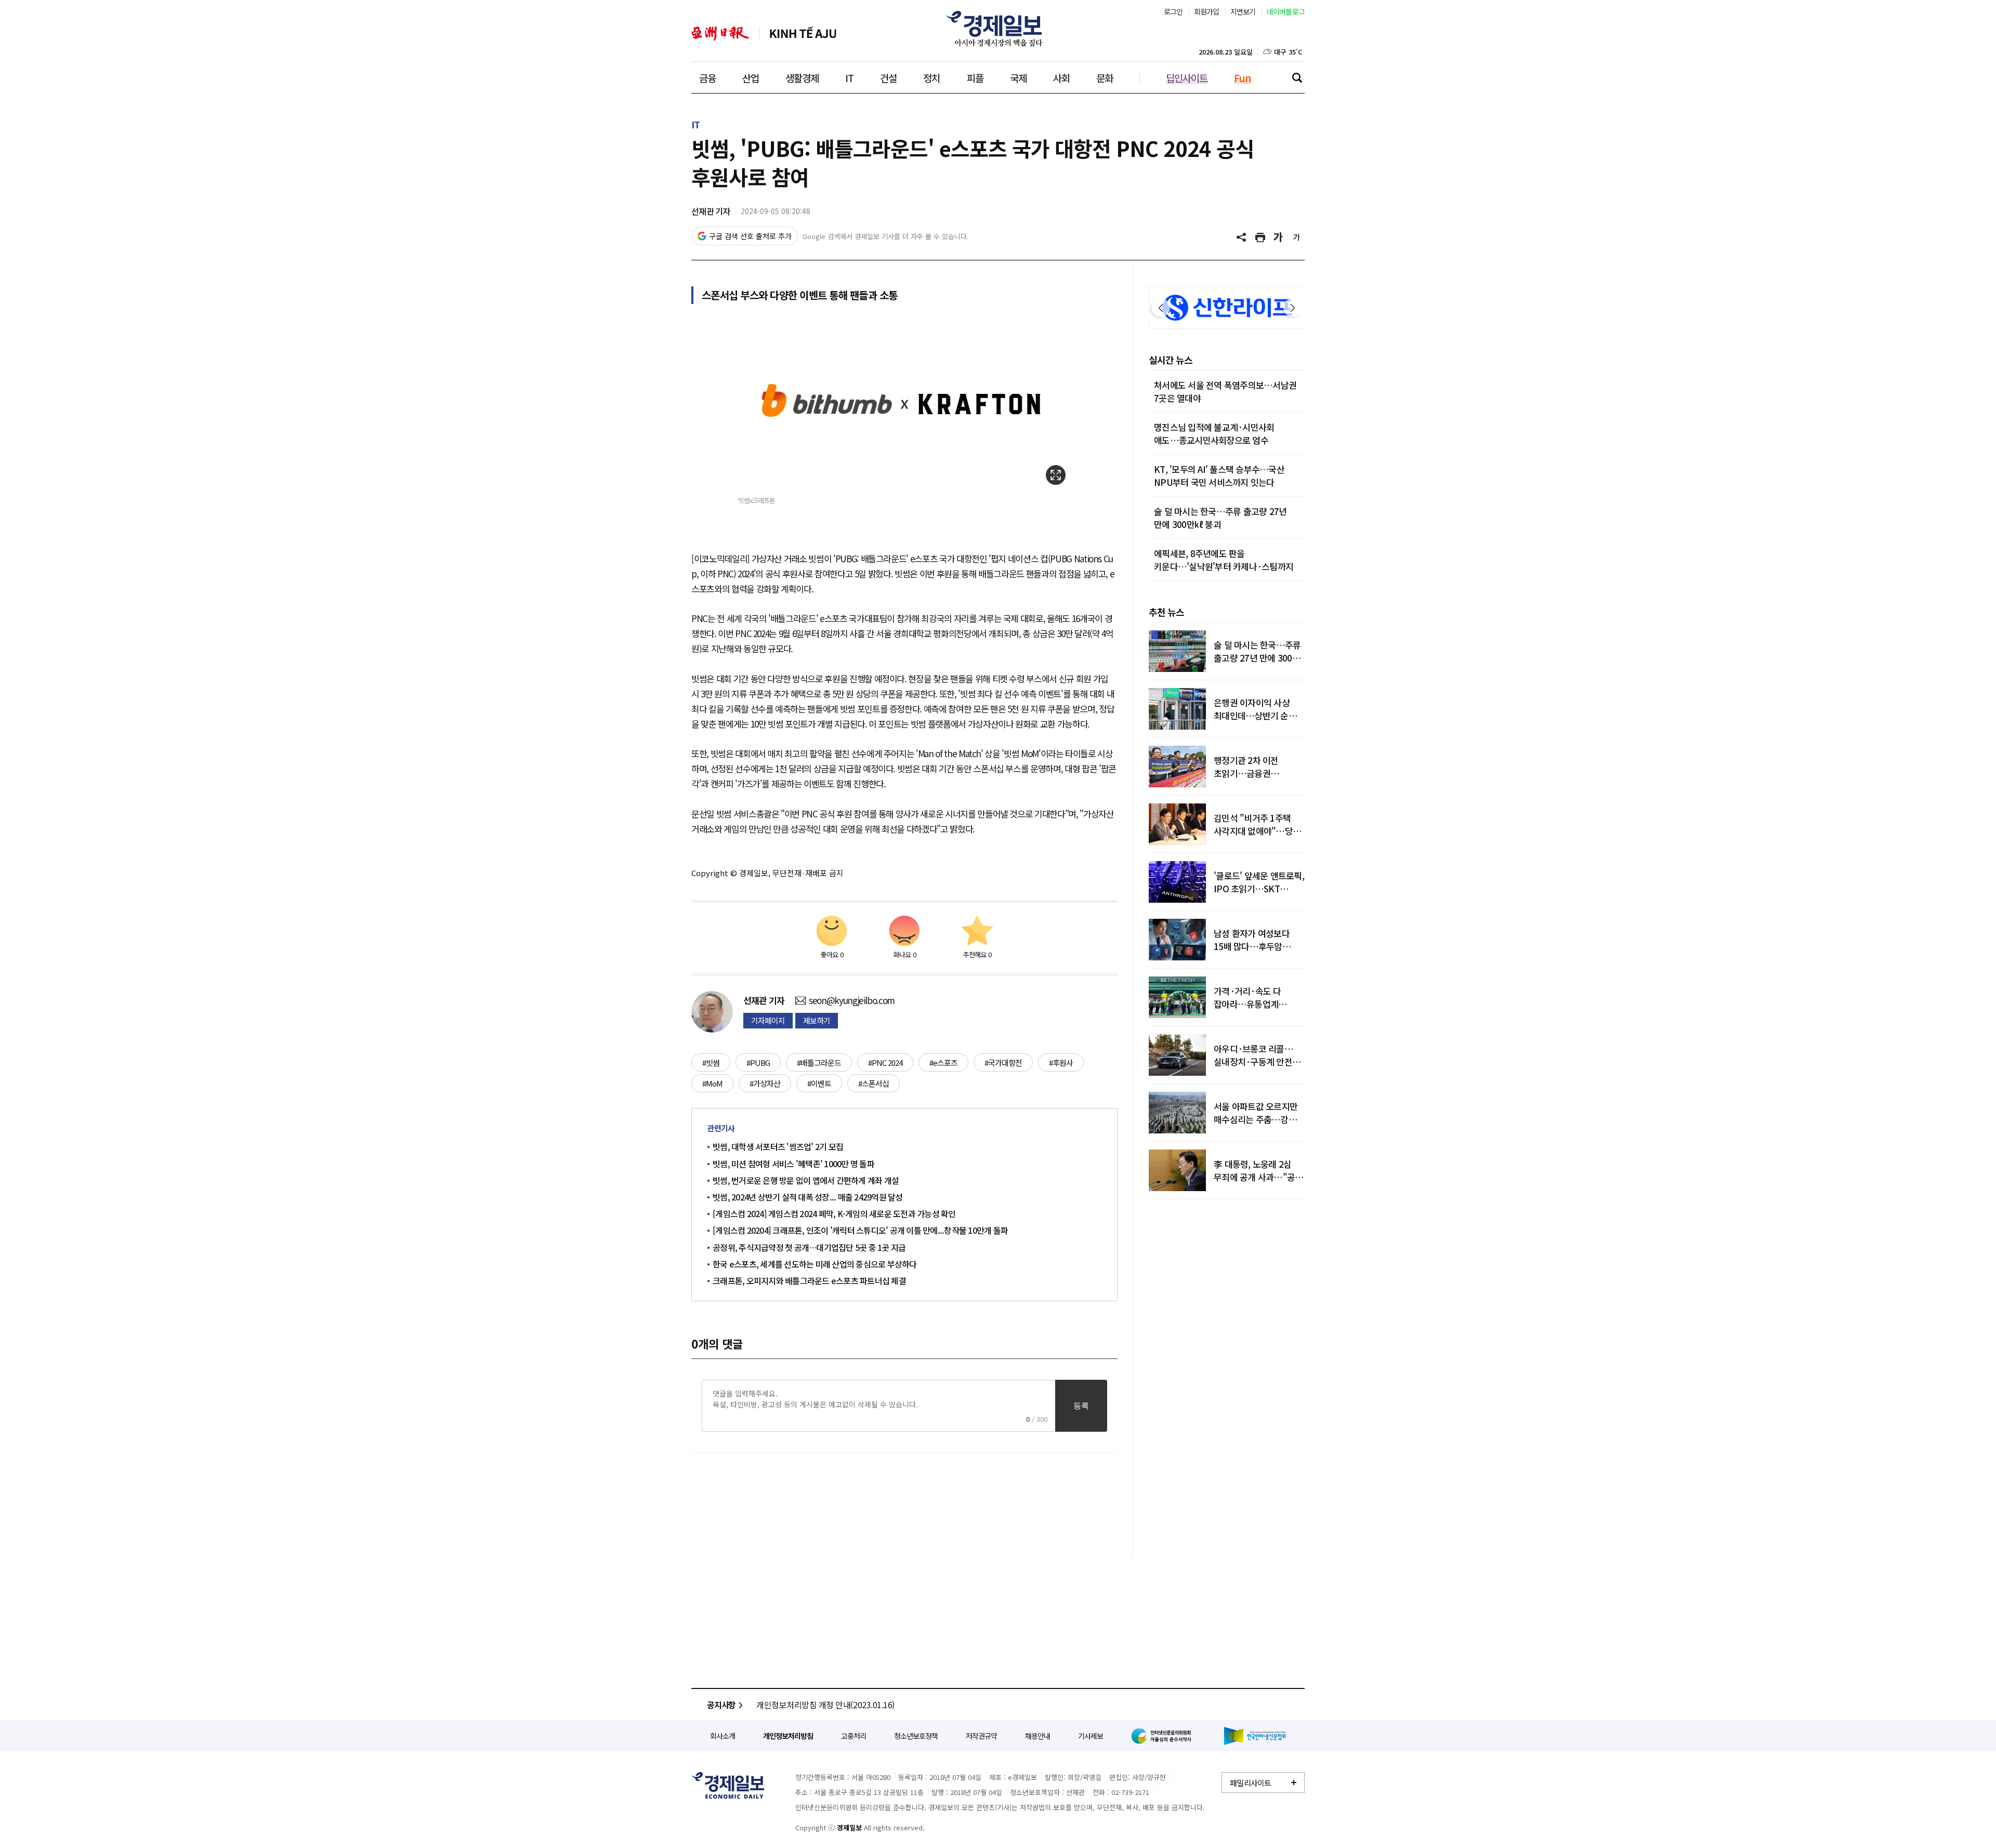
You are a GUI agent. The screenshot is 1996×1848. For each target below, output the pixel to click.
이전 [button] (1161, 308)
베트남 (803, 34)
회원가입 (1207, 11)
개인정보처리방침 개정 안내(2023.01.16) (825, 1705)
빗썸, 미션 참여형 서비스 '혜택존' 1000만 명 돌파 (795, 1164)
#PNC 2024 (885, 1062)
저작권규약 (981, 1736)
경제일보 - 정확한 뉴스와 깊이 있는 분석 (728, 1785)
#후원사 (1061, 1062)
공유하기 (1242, 237)
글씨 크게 (1279, 237)
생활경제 (802, 78)
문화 (1105, 78)
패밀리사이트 (1251, 1783)
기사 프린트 (1260, 237)
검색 (1297, 77)
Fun (1243, 78)
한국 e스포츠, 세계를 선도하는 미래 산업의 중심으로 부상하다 (815, 1264)
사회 (1061, 78)
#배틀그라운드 (819, 1062)
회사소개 (723, 1736)
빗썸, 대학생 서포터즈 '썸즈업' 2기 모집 (778, 1146)
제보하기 (817, 1020)
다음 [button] (1293, 308)
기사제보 (1091, 1736)
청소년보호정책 (916, 1736)
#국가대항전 (1003, 1062)
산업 (751, 78)
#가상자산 (765, 1083)
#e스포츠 (943, 1062)
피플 (975, 78)
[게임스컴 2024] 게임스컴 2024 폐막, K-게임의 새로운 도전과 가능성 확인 (834, 1213)
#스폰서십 (874, 1083)
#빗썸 (711, 1062)
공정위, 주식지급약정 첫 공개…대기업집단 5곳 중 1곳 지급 (809, 1247)
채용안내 (1038, 1736)
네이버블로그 (1286, 11)
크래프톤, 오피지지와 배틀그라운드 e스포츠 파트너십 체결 (809, 1281)
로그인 (1173, 11)
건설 (888, 78)
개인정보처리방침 (788, 1736)
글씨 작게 (1297, 237)
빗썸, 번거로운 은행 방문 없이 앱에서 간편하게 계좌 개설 (806, 1180)
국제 (1018, 78)
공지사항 (721, 1705)
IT (849, 78)
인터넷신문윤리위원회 (1163, 1736)
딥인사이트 (1187, 78)
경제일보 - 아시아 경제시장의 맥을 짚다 (998, 29)
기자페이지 (768, 1020)
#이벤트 (819, 1083)
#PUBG (758, 1062)
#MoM (712, 1083)
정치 (931, 78)
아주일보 (720, 34)
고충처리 (853, 1736)
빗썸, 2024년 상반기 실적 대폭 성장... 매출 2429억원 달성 (808, 1197)
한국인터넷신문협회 (1255, 1736)
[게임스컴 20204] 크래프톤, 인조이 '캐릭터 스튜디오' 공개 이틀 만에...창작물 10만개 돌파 (860, 1230)
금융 (707, 78)
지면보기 (1243, 11)
